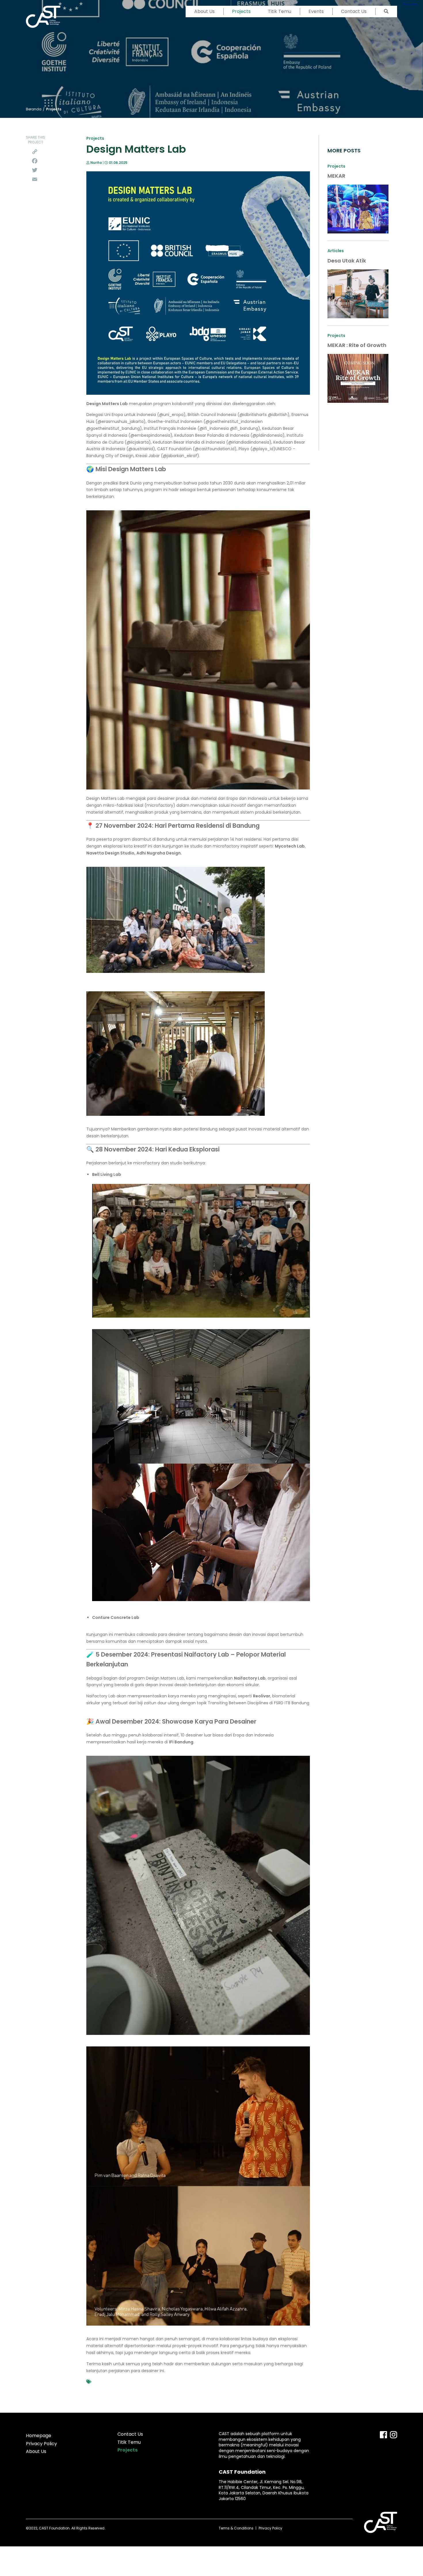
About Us (204, 11)
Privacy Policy (41, 2444)
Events (316, 11)
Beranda (34, 109)
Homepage (39, 2436)
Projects (241, 11)
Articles (336, 251)
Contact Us (354, 11)
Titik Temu (280, 11)
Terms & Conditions (236, 2528)
